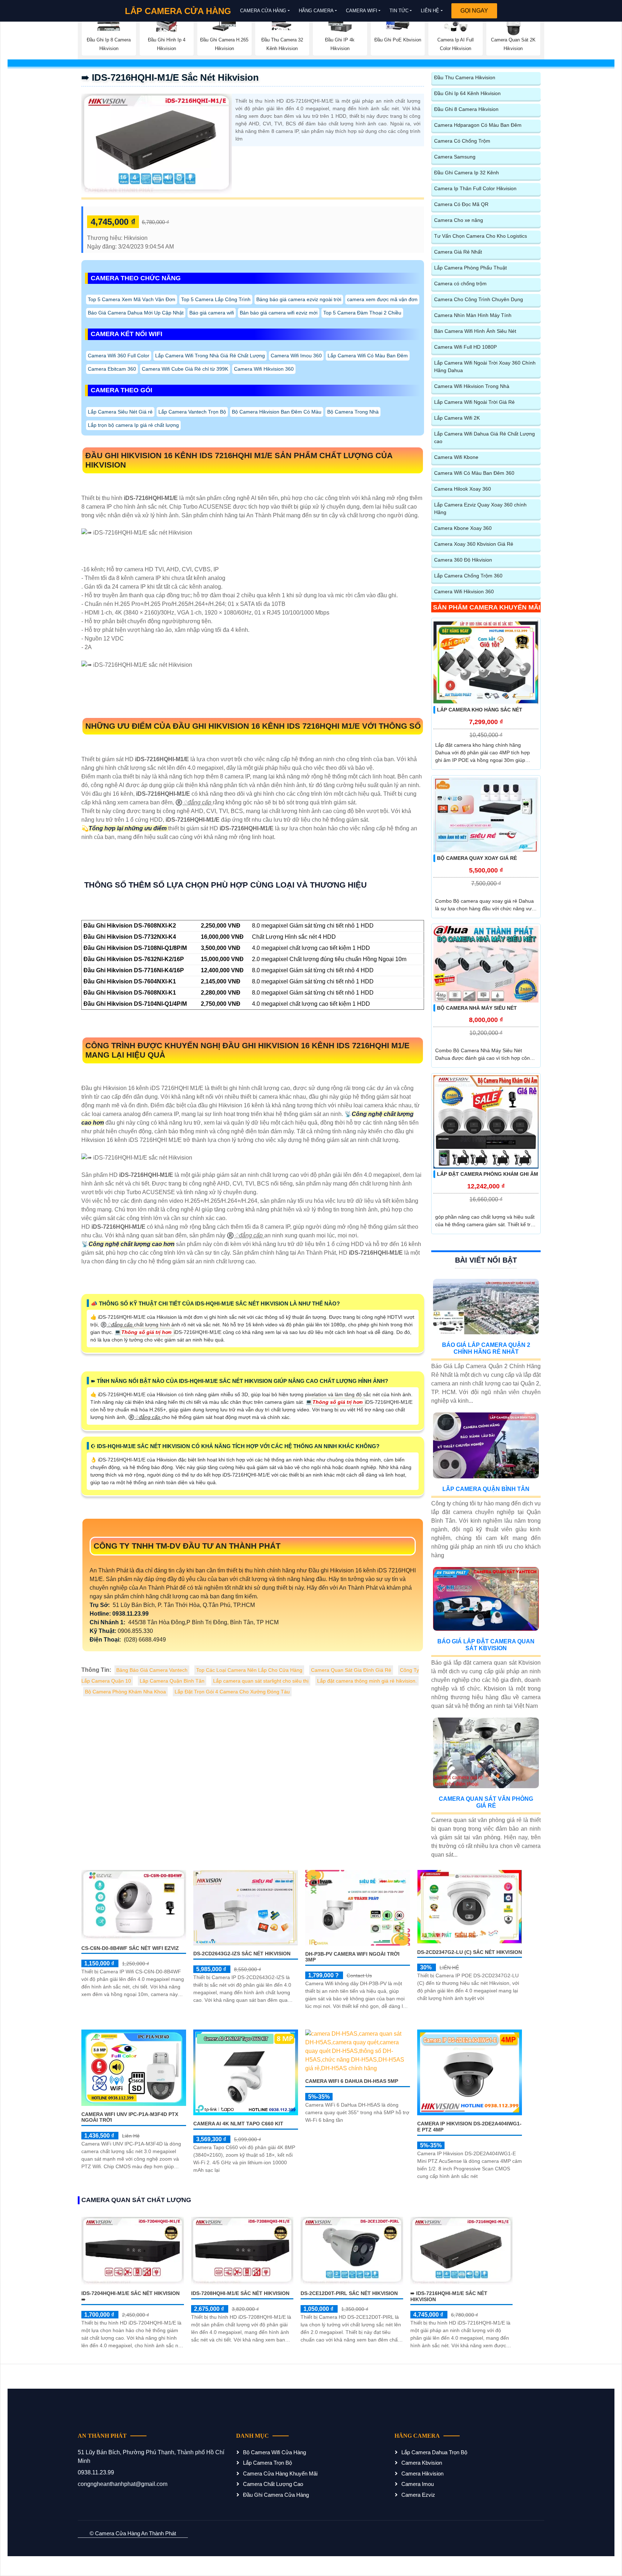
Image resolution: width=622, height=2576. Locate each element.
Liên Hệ (430, 11)
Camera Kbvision (422, 2463)
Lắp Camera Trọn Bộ (267, 2463)
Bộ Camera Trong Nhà (353, 412)
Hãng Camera (316, 11)
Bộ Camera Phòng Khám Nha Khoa (125, 1692)
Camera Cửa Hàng (263, 11)
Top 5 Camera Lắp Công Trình (216, 299)
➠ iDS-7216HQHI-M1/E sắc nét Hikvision (170, 77)
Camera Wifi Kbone (456, 457)
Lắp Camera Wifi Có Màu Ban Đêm (368, 356)
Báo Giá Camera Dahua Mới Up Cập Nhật (136, 313)
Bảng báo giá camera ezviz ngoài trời (299, 299)
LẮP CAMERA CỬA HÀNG (178, 11)
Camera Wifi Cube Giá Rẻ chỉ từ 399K (185, 369)
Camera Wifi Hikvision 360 (264, 369)
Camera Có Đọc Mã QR (461, 204)
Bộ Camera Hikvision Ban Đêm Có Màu (277, 412)
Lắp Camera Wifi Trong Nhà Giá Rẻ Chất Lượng (210, 356)
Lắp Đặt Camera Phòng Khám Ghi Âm (488, 1174)
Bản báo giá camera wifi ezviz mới (279, 313)
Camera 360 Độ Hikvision (463, 560)
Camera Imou (418, 2484)
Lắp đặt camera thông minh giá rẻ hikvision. (367, 1681)
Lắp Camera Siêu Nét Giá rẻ (120, 412)
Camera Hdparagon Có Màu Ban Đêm (478, 125)
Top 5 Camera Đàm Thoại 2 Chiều (362, 313)
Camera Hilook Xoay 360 (463, 489)
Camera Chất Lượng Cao (273, 2484)
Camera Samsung (455, 157)
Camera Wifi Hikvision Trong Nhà (472, 386)
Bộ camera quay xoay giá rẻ (477, 858)
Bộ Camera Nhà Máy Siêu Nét (477, 1008)
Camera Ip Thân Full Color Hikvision (475, 188)
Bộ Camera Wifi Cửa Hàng (274, 2452)
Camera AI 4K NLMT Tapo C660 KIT (238, 2124)
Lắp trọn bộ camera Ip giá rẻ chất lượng (133, 425)
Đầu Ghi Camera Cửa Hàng (276, 2495)
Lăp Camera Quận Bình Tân (172, 1681)
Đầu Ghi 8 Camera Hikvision (466, 109)
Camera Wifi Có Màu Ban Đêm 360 (474, 473)
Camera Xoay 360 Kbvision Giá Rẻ (474, 544)
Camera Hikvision (422, 2474)
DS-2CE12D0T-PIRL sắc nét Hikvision (349, 2293)
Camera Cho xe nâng (459, 220)
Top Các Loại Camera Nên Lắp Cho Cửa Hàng (249, 1670)
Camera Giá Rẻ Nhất (458, 252)
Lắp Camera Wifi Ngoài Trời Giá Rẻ (474, 402)
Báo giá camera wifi (212, 313)
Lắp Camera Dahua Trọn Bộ (434, 2452)
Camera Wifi (362, 11)
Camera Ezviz (418, 2495)
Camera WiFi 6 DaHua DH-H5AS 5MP (352, 2081)
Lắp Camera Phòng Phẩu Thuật (470, 268)
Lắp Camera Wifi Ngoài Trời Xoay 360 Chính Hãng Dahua (485, 367)
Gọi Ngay (474, 11)
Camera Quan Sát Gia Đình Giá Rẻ (351, 1670)
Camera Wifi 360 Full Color (119, 356)
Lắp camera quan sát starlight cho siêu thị (261, 1681)
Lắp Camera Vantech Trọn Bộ (192, 412)
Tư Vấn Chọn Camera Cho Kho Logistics (481, 236)
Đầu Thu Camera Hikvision (465, 77)
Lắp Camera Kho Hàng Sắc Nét (480, 710)
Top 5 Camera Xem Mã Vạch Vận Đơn (132, 299)
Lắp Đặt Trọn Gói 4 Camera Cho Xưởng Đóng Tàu (232, 1692)
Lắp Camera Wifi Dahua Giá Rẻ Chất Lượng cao (484, 437)
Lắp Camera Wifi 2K (457, 418)
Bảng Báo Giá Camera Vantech (152, 1670)
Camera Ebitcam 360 (112, 369)
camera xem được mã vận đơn (382, 299)
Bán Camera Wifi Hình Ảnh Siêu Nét (475, 331)
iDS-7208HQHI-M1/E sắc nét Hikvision (240, 2293)
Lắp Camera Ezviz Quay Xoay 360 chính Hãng (480, 508)
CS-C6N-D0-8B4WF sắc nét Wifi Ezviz (130, 1948)
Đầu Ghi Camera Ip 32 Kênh (466, 173)
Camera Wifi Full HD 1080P (465, 347)
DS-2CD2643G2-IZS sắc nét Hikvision (242, 1954)
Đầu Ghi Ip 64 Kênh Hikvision (467, 93)
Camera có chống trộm (460, 284)
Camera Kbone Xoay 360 (463, 528)
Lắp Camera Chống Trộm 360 (468, 576)
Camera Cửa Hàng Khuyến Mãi (280, 2474)
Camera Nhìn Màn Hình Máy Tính (473, 315)
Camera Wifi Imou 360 (296, 356)
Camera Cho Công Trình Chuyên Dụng (479, 299)
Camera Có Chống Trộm (462, 141)
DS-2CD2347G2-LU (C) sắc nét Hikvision (470, 1952)
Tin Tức (399, 11)
